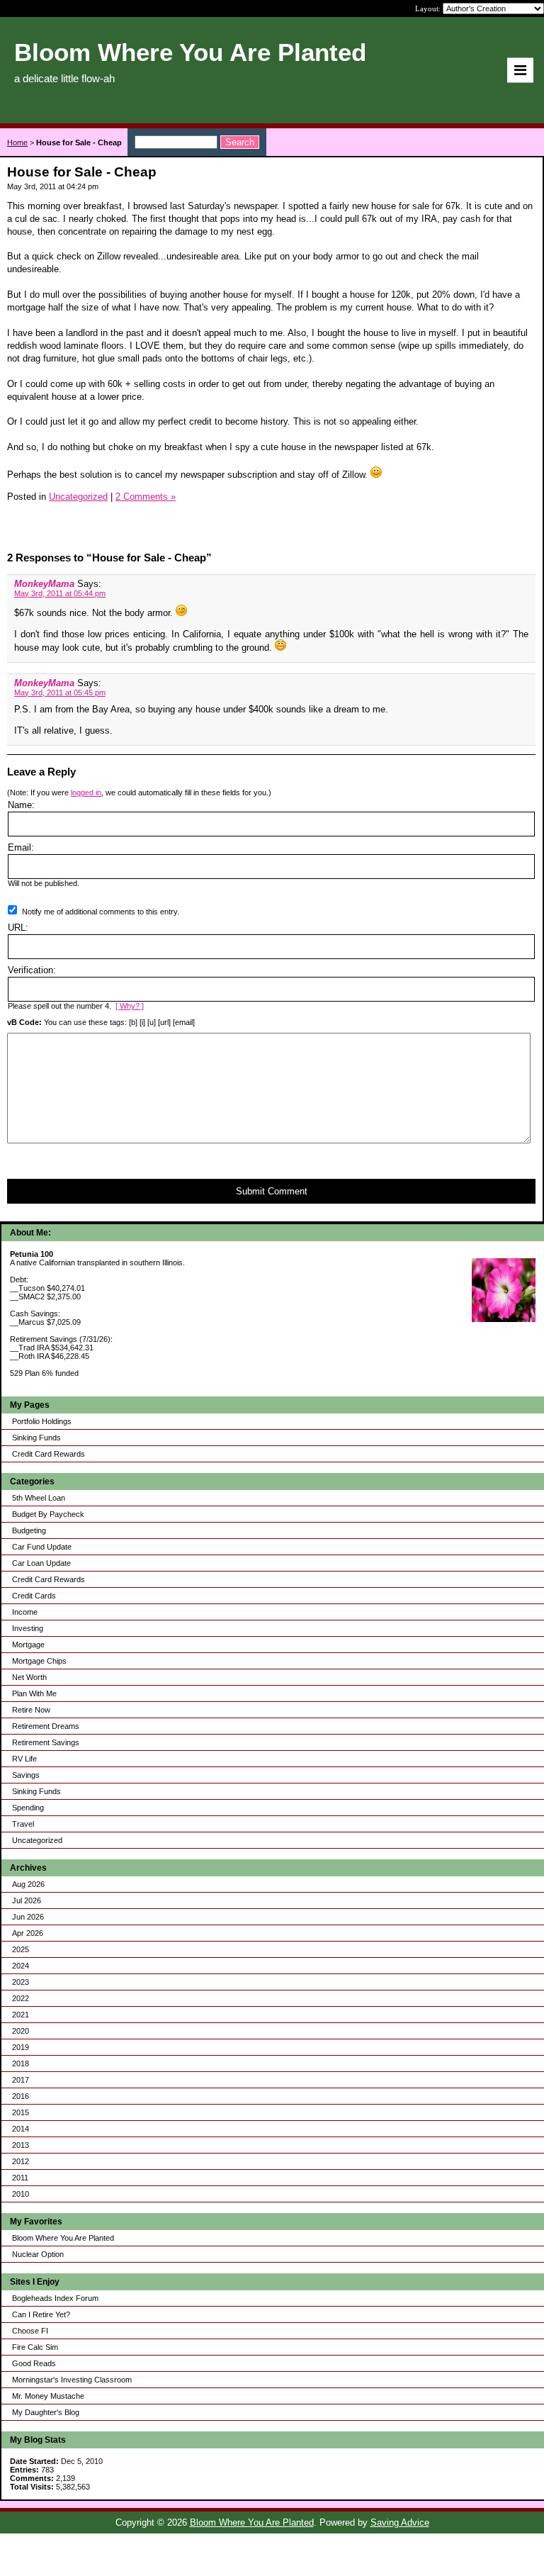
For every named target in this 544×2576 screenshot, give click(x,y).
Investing (28, 1628)
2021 (21, 2015)
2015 (21, 2112)
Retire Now (31, 1710)
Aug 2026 (28, 1884)
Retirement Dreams (46, 1726)
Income (25, 1612)
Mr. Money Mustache (48, 2396)
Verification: (32, 970)
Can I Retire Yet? (41, 2314)
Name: (21, 805)
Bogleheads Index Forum (55, 2298)
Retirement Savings (46, 1742)
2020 (21, 2031)
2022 (21, 1998)
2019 (21, 2047)
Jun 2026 (28, 1917)
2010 (21, 2194)
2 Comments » (146, 497)
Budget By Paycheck (48, 1514)
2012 (21, 2161)
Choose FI (30, 2331)
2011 (20, 2178)
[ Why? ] (130, 1006)
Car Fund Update (42, 1547)
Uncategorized (37, 1840)
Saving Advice (400, 2522)
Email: (21, 847)
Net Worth (29, 1677)
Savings (26, 1775)
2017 (21, 2080)
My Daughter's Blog (46, 2412)
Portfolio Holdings (42, 1421)
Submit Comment (272, 1191)
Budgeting (29, 1530)
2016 (21, 2096)
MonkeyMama (44, 584)
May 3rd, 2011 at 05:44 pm (60, 593)
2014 (21, 2129)
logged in (86, 793)
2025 (21, 1949)
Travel (23, 1824)
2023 (21, 1982)
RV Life (24, 1759)
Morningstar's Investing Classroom (72, 2380)
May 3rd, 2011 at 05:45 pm (60, 693)
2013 (21, 2145)
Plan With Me (34, 1693)
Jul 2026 (27, 1900)
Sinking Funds (36, 1438)
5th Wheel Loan (39, 1498)
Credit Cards (34, 1596)
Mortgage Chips (39, 1661)
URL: (18, 928)
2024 (21, 1966)
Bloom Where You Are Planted (63, 2238)
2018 (21, 2063)
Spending (28, 1808)
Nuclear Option (38, 2254)
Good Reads (34, 2363)
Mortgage (28, 1645)
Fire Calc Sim (35, 2347)
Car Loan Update (41, 1563)
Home (17, 142)
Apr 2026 (28, 1933)
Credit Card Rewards (49, 1454)
